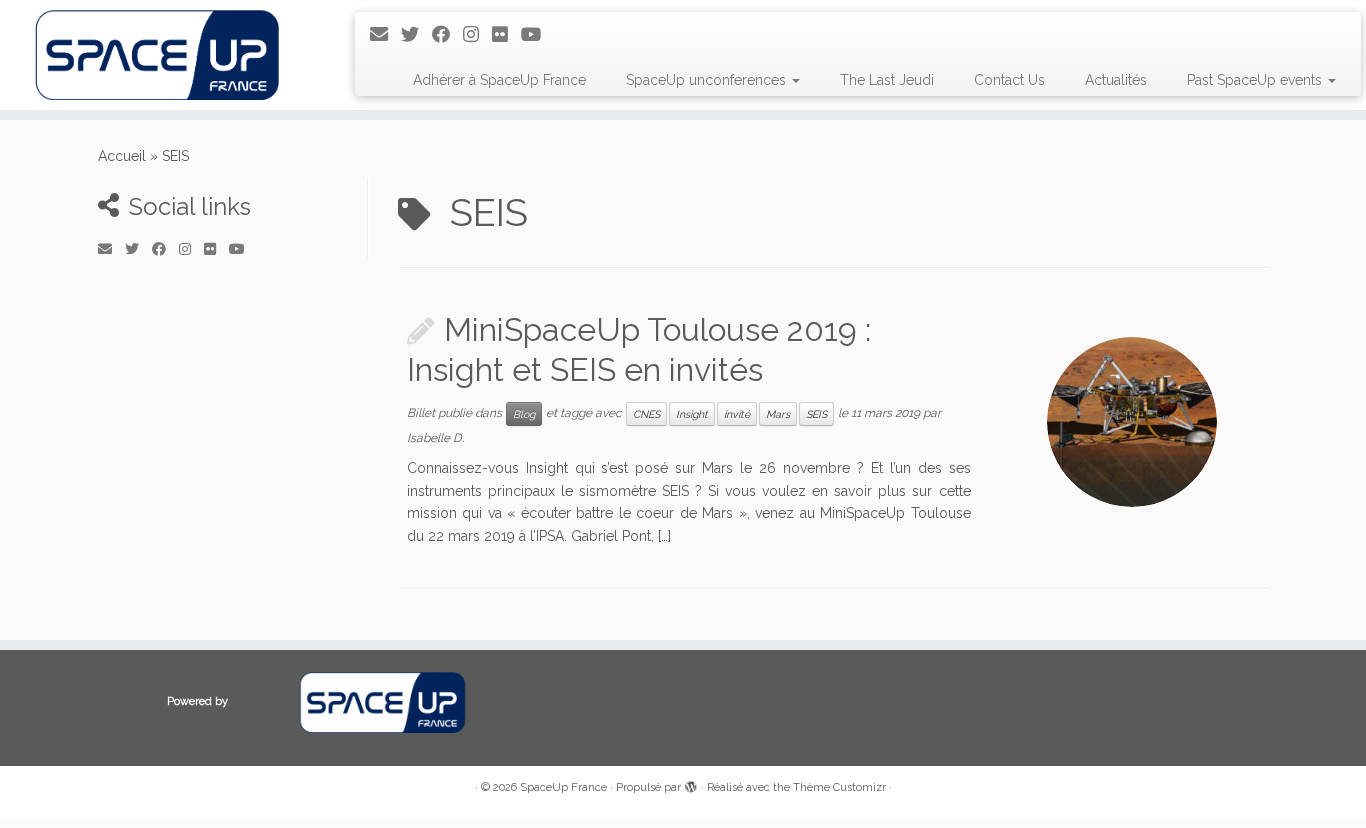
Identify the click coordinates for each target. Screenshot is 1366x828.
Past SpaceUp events (1256, 80)
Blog (524, 414)
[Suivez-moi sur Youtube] (537, 34)
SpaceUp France (563, 787)
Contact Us (1009, 80)
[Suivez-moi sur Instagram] (477, 34)
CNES (646, 414)
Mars (778, 414)
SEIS (816, 414)
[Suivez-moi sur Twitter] (416, 34)
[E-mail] (385, 34)
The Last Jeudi (887, 80)
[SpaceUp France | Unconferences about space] (157, 55)
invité (737, 414)
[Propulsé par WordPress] (691, 784)
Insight (692, 414)
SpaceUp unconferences (708, 80)
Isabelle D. (435, 438)
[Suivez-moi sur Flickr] (506, 34)
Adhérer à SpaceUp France (499, 80)
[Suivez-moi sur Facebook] (447, 34)
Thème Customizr (839, 787)
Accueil (122, 156)
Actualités (1116, 80)
